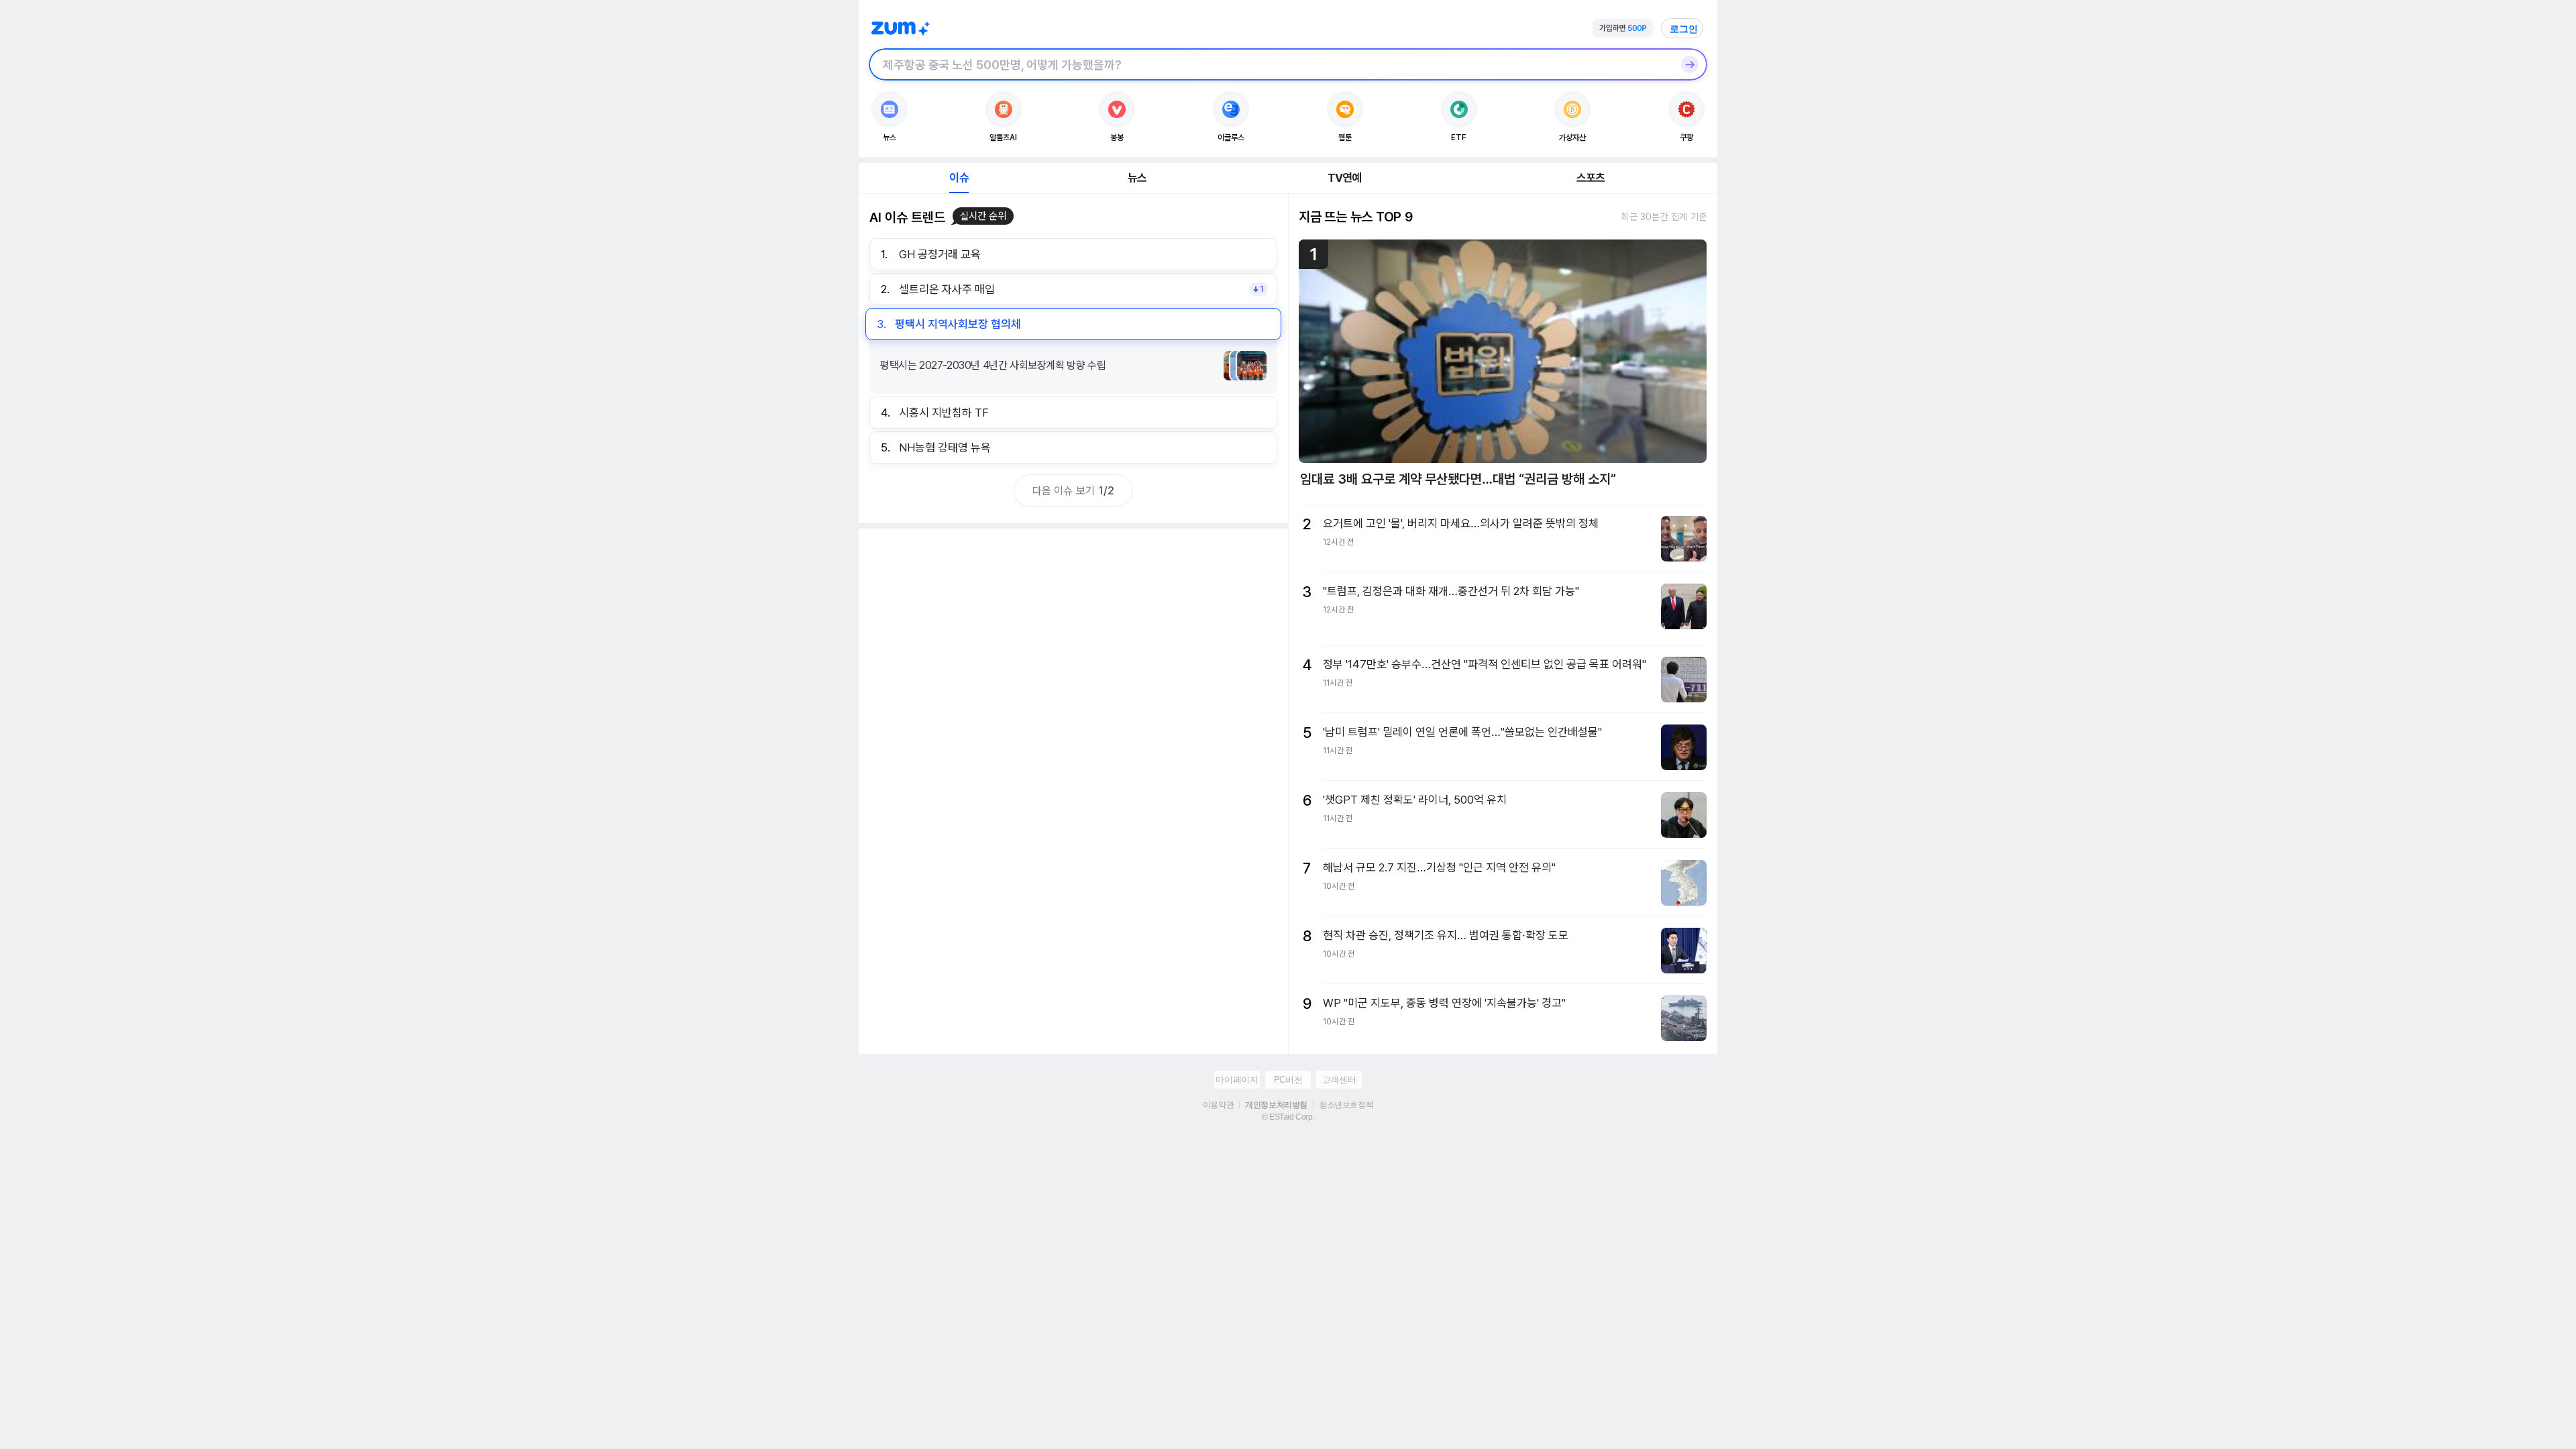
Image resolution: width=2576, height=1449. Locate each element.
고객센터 (1339, 1080)
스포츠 (1591, 178)
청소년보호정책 (1346, 1105)
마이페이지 (1237, 1080)
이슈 (959, 178)
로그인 (1684, 29)
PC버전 (1288, 1080)
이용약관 (1218, 1105)
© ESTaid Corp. (1288, 1117)
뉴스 (1137, 178)
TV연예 (1345, 178)
